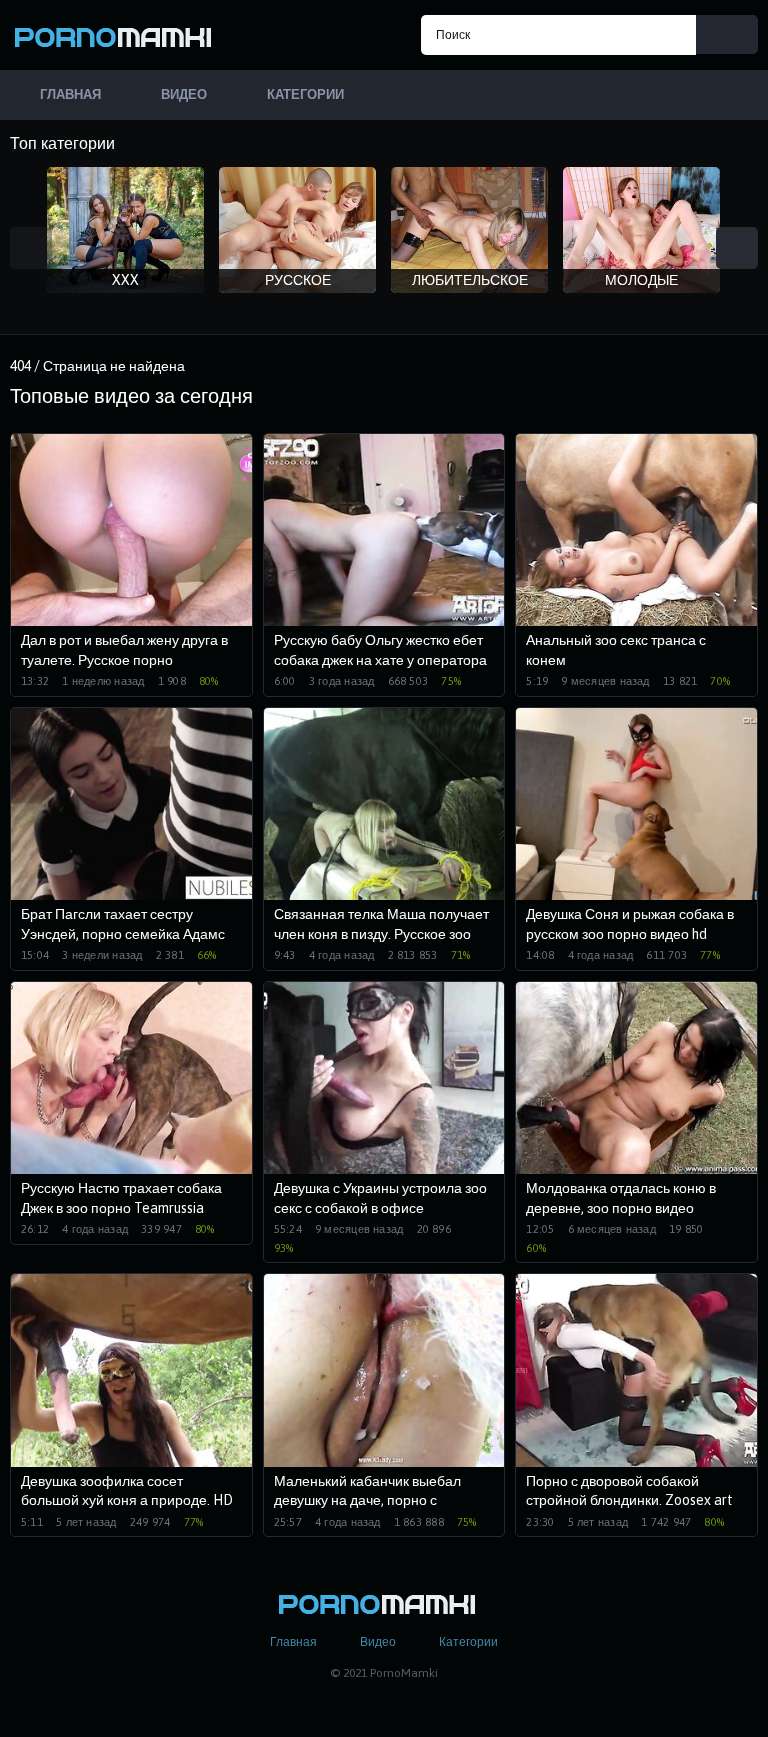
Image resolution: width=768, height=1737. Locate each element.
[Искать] (727, 34)
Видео (378, 1642)
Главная (293, 1642)
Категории (468, 1642)
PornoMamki (120, 35)
